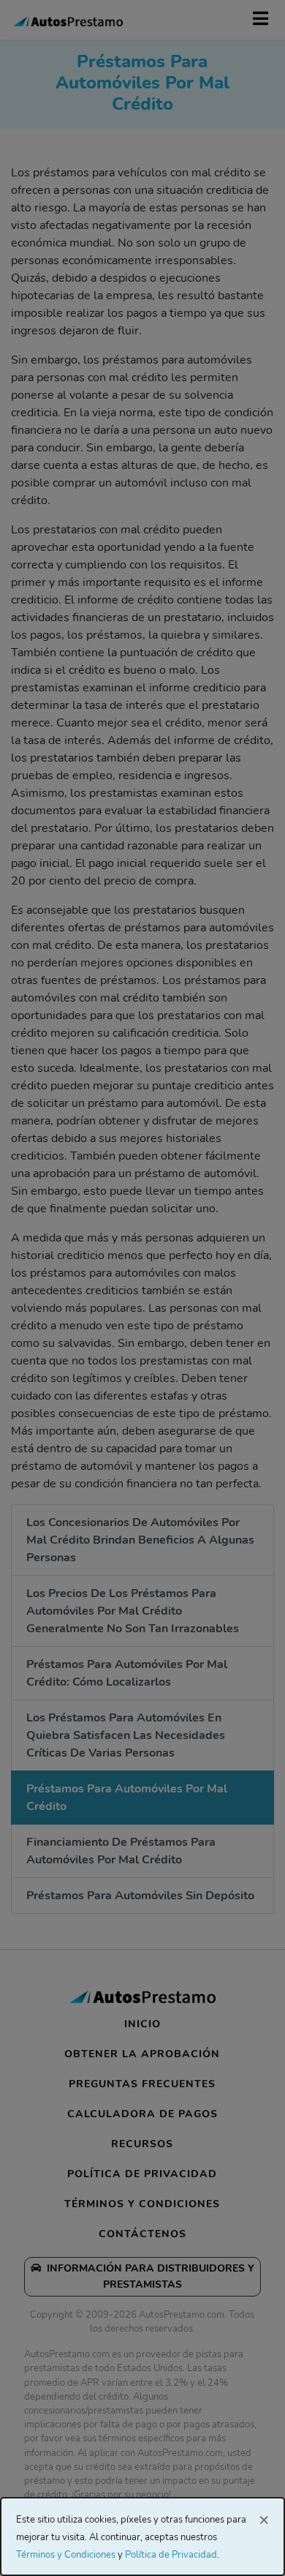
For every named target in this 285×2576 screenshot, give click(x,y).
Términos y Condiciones (66, 2555)
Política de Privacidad (171, 2555)
